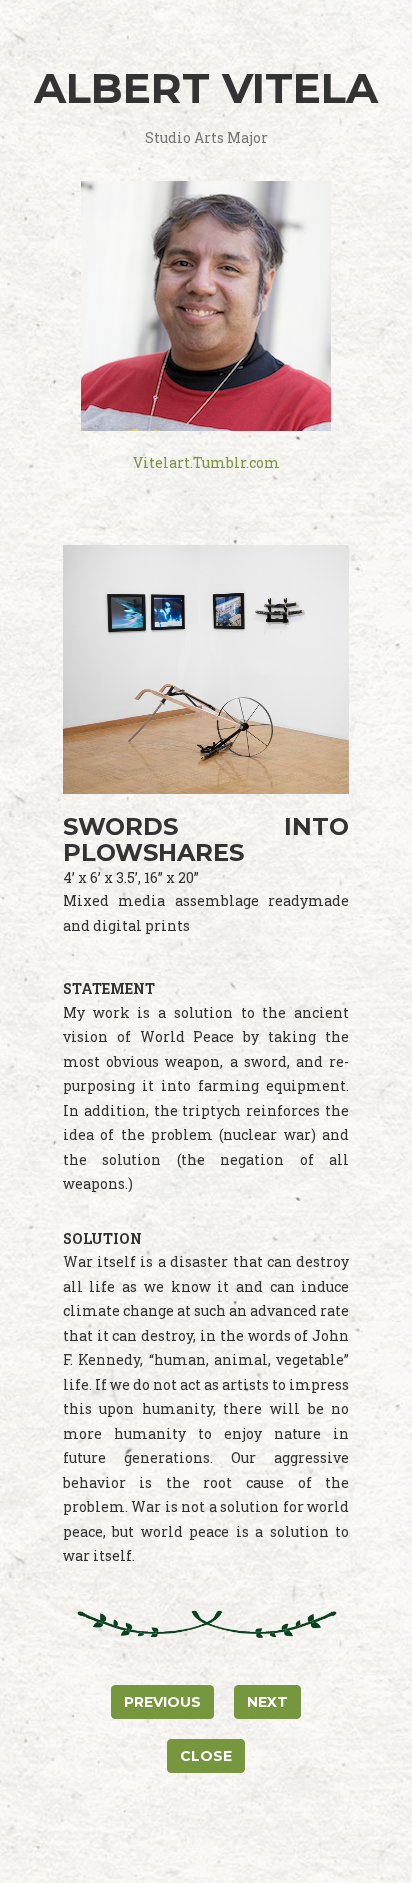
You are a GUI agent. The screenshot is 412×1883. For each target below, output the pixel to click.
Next (267, 1702)
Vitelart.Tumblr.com (206, 462)
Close (206, 1756)
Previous (162, 1702)
